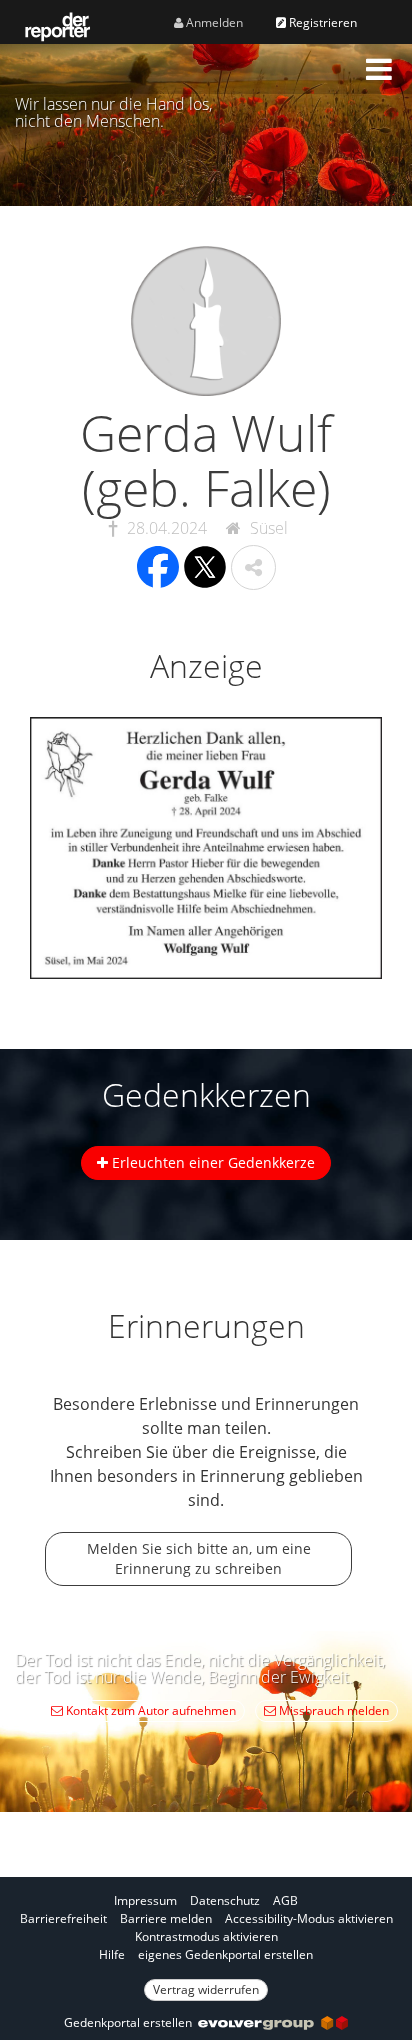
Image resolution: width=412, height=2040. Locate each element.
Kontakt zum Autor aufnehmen (149, 1710)
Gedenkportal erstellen (131, 2022)
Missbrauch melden (332, 1710)
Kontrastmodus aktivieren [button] (206, 1936)
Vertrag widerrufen (206, 1989)
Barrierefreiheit (63, 1918)
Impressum (145, 1900)
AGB (285, 1900)
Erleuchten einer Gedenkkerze (211, 1162)
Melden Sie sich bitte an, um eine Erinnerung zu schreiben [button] (199, 1558)
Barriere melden (166, 1918)
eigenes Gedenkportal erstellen (225, 1954)
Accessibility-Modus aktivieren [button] (309, 1918)
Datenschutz (225, 1900)
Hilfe (112, 1954)
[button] (379, 69)
